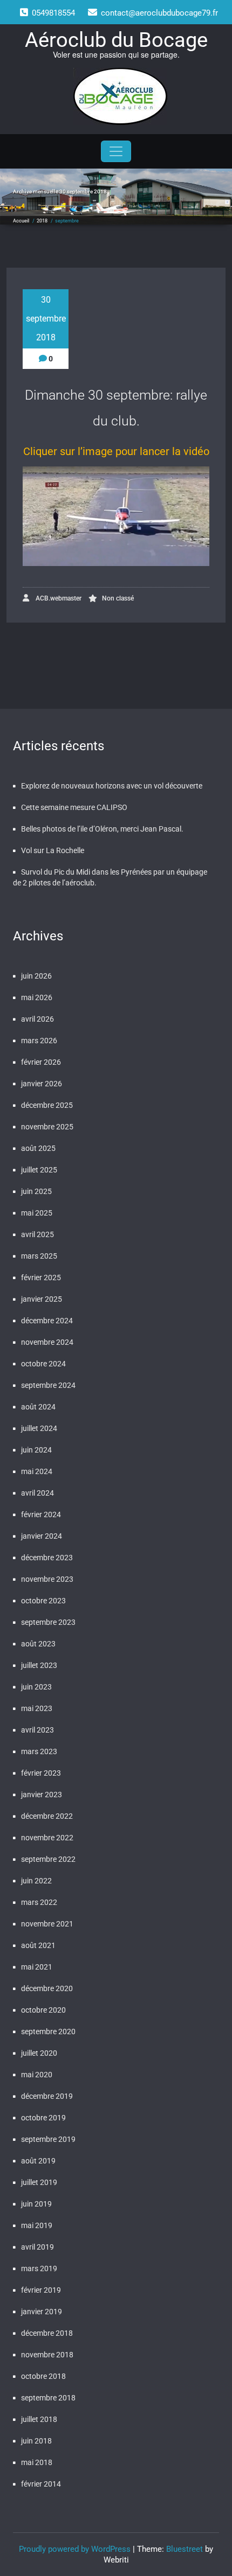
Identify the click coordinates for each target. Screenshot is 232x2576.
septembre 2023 (48, 1622)
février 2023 (41, 1773)
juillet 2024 (39, 1428)
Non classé (118, 598)
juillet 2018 (39, 2419)
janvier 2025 (42, 1299)
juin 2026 (36, 976)
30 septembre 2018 (46, 319)
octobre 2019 (43, 2118)
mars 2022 (39, 1902)
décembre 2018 (47, 2333)
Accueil (21, 221)
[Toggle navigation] (116, 151)
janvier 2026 (42, 1084)
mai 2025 (37, 1213)
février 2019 (41, 2290)
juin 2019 (36, 2204)
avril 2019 (37, 2247)
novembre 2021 (47, 1924)
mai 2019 (37, 2225)
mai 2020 (37, 2075)
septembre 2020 (48, 2032)
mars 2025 (39, 1256)
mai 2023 (37, 1708)
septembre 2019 (48, 2139)
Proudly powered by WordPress (75, 2549)
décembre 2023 (47, 1558)
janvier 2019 (42, 2312)
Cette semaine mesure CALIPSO (74, 807)
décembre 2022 (47, 1816)
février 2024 (41, 1514)
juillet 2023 (39, 1665)
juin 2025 (36, 1191)
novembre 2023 (47, 1579)
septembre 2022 (48, 1859)
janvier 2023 (42, 1795)
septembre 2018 (48, 2398)
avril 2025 (37, 1234)
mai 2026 (37, 997)
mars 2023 (39, 1751)
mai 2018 (37, 2462)
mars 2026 (39, 1041)
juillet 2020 (39, 2053)
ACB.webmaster (58, 598)
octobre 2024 (43, 1364)
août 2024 (38, 1407)
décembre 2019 (47, 2096)
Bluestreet (185, 2549)
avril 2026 (37, 1019)
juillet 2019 (39, 2182)
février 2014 (41, 2484)
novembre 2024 (47, 1342)
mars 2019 (39, 2268)
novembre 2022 (47, 1838)
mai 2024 (37, 1471)
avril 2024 (37, 1493)
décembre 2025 (47, 1105)
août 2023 (38, 1644)
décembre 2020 (47, 1988)
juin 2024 (36, 1450)
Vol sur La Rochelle (53, 850)
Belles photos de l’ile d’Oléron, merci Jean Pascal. (102, 829)
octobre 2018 (43, 2376)
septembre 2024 (48, 1385)
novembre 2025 (47, 1127)
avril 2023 (37, 1730)
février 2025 (41, 1277)
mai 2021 (37, 1967)
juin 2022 (36, 1881)
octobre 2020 (43, 2010)
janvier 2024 (42, 1536)
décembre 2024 (47, 1321)
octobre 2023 (43, 1601)
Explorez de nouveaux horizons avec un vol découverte (112, 786)
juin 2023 (36, 1687)
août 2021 (38, 1945)
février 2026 (41, 1062)
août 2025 (38, 1148)
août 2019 (38, 2161)
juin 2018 (36, 2441)
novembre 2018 (47, 2355)
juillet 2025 (39, 1170)
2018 (42, 221)
